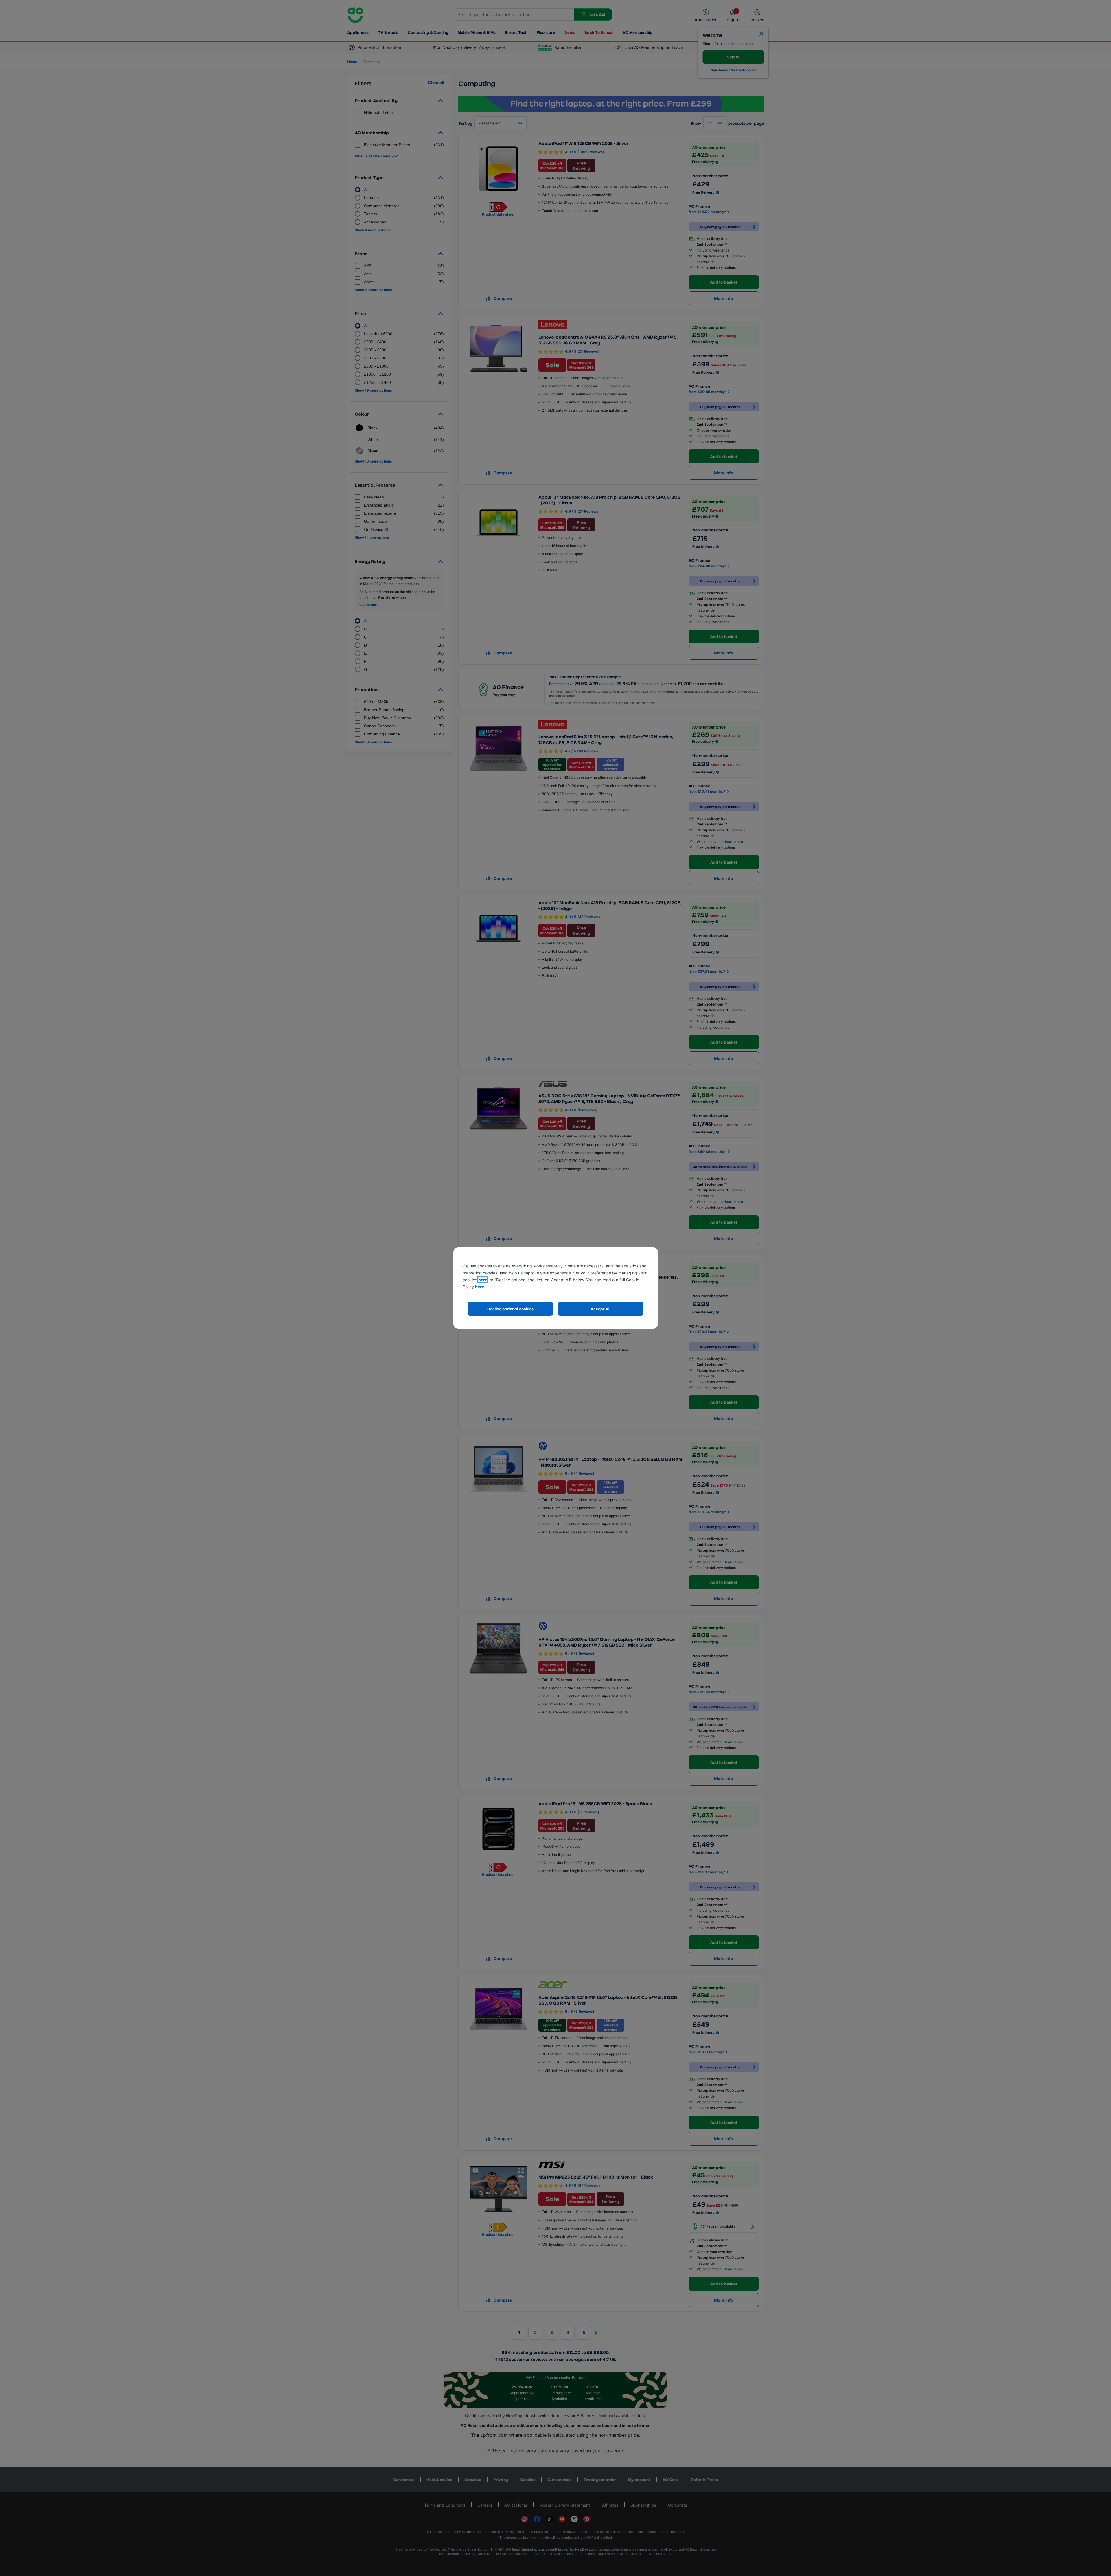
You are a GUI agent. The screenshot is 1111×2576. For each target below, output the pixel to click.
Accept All (601, 1309)
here (483, 1280)
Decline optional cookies (510, 1309)
